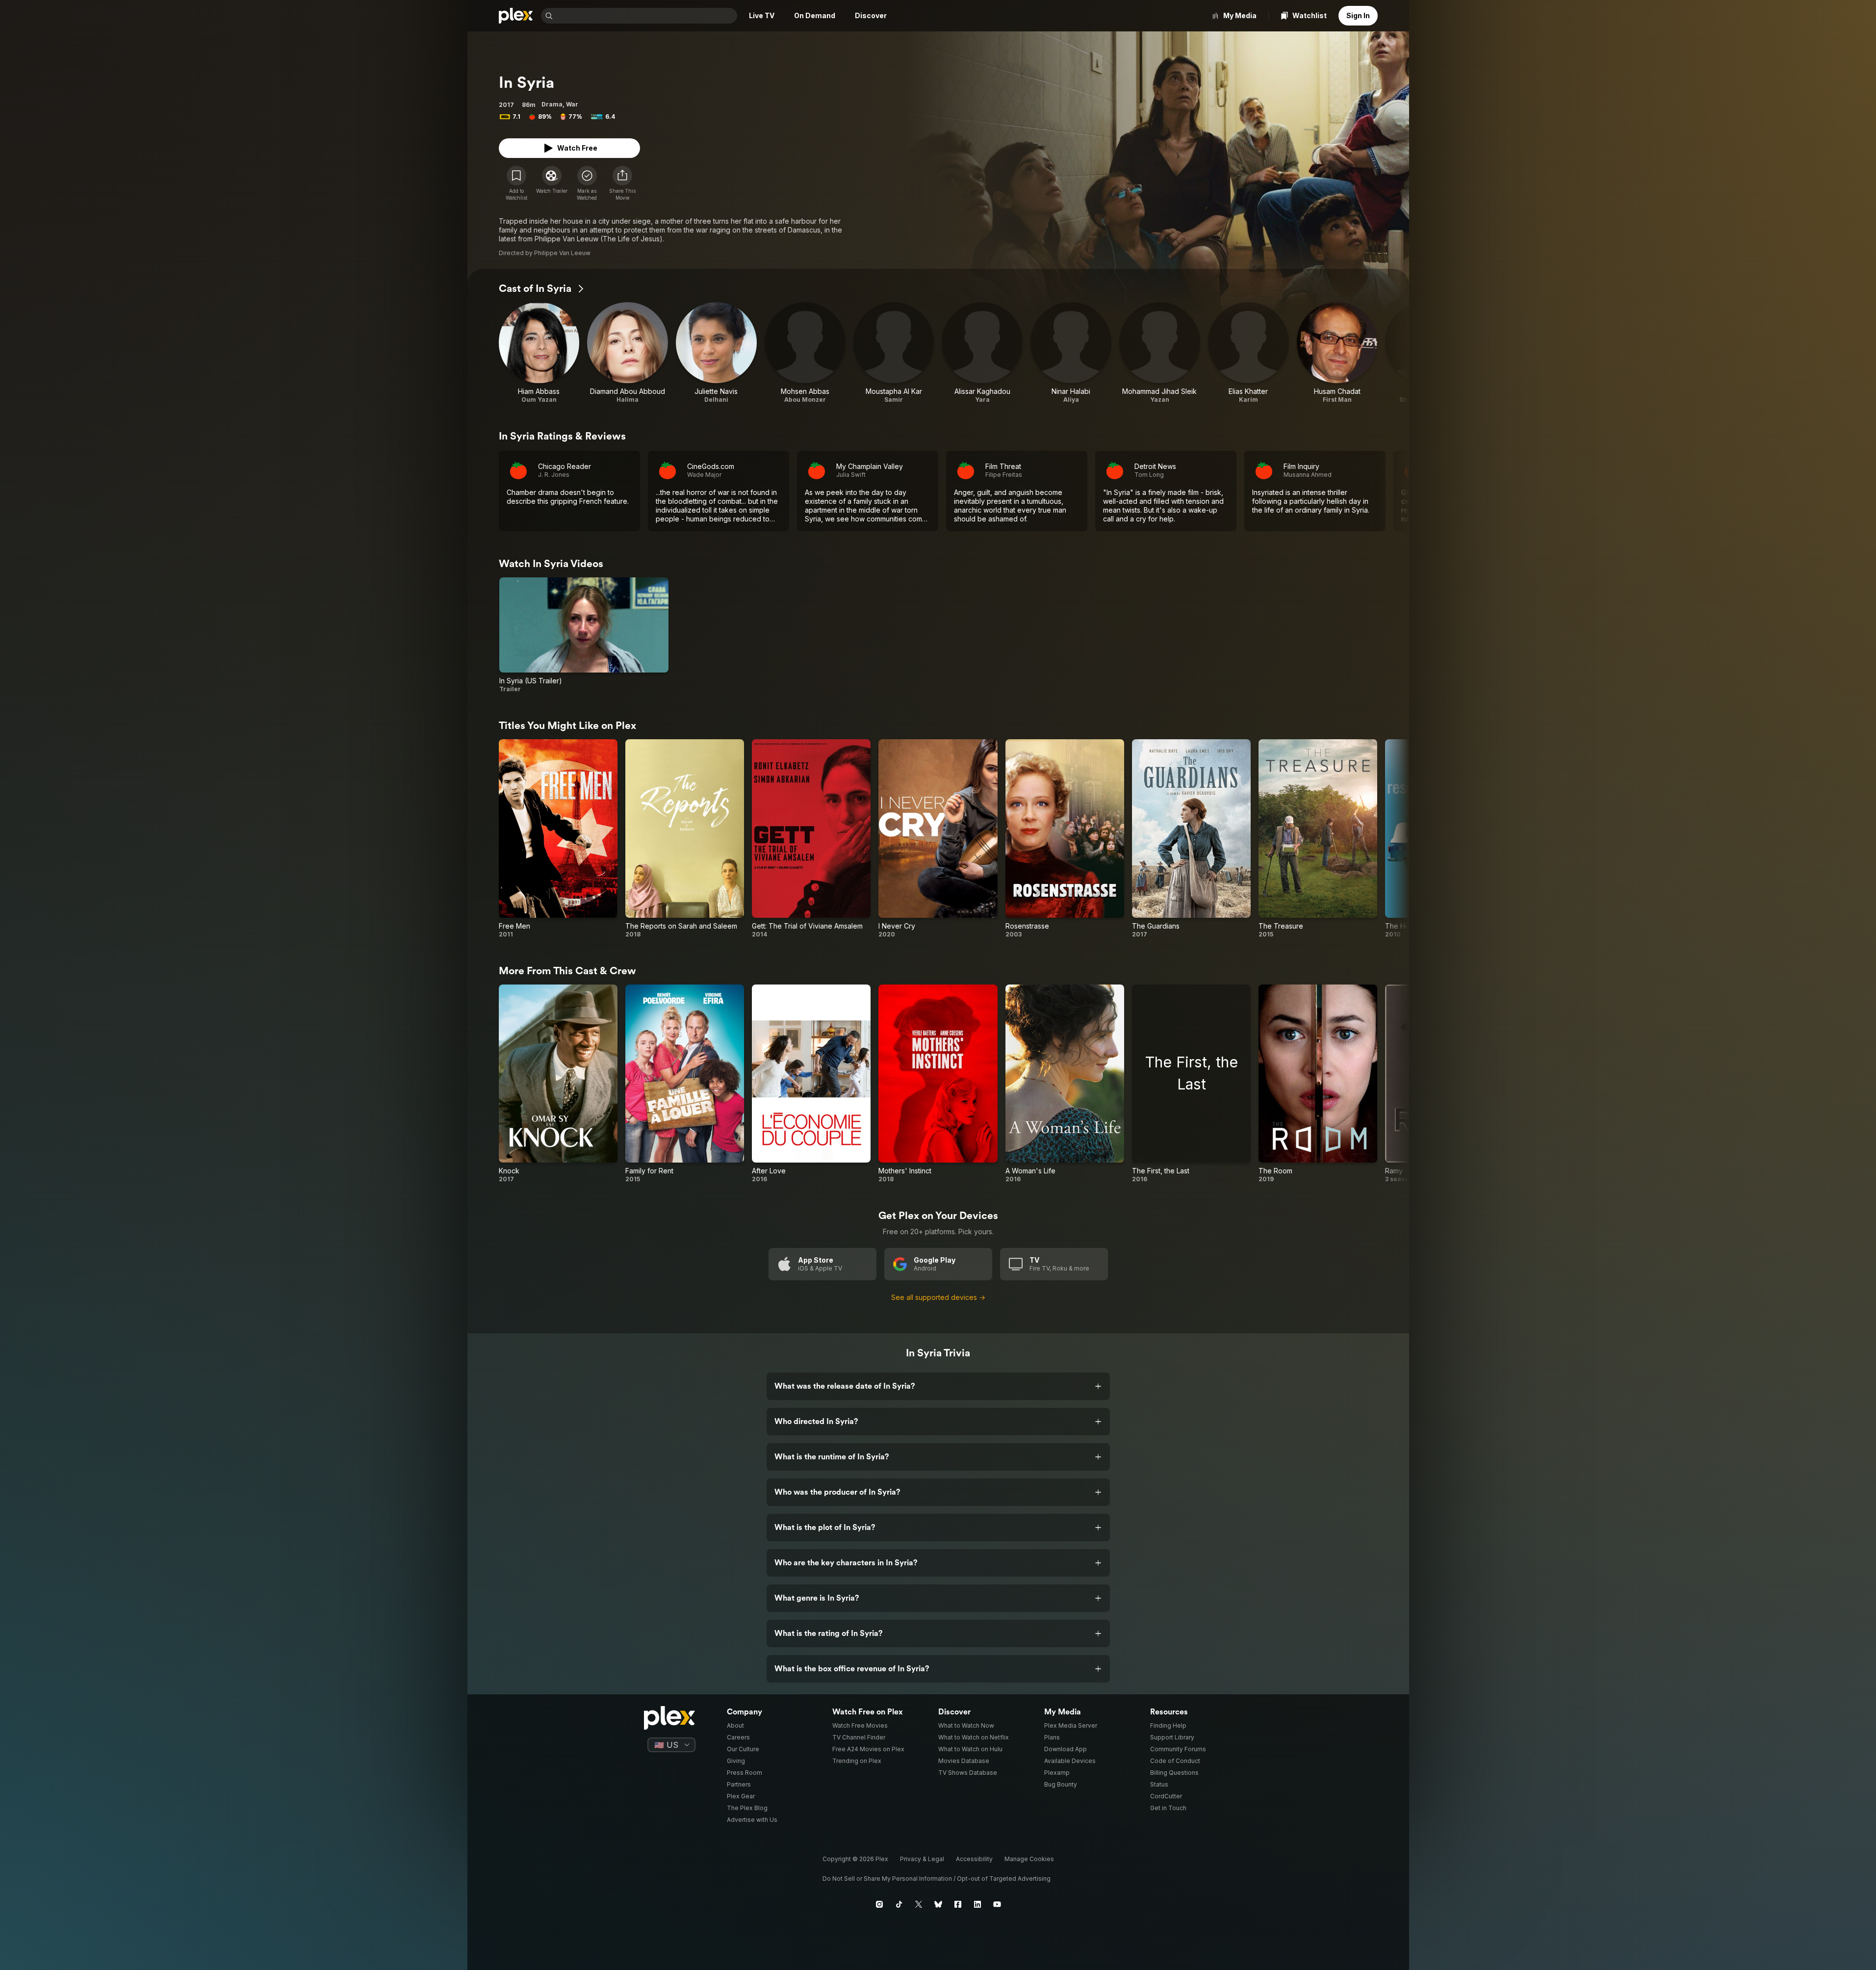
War (572, 104)
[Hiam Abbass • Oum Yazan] (539, 353)
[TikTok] (899, 1904)
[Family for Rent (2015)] (685, 1084)
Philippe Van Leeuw (562, 253)
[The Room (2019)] (1318, 1084)
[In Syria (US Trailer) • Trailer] (584, 635)
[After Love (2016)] (811, 1084)
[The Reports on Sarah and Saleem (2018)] (685, 839)
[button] (622, 183)
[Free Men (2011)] (558, 839)
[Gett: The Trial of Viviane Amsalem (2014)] (811, 839)
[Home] (516, 16)
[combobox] (646, 16)
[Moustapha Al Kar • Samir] (894, 353)
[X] (919, 1904)
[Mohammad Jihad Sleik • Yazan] (1160, 353)
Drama (552, 104)
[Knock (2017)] (558, 1084)
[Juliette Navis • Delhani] (716, 353)
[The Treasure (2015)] (1318, 839)
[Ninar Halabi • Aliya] (1071, 353)
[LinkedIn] (977, 1904)
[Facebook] (958, 1904)
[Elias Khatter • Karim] (1248, 353)
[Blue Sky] (938, 1904)
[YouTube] (997, 1904)
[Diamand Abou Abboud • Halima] (628, 353)
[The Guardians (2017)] (1191, 839)
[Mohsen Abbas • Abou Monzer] (805, 353)
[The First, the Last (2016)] (1191, 1084)
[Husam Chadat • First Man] (1337, 353)
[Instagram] (879, 1904)
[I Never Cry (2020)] (938, 839)
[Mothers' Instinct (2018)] (938, 1084)
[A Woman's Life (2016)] (1065, 1084)
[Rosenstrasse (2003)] (1065, 839)
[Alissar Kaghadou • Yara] (982, 353)
